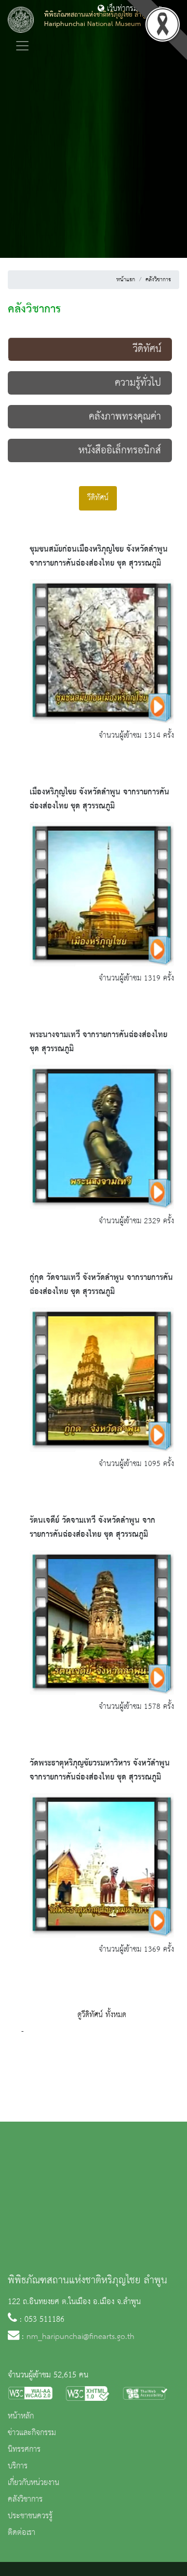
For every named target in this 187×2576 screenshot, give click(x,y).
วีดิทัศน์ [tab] (98, 498)
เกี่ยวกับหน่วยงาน (34, 2483)
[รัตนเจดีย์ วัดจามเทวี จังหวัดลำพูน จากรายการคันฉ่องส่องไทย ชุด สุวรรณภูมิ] (102, 1622)
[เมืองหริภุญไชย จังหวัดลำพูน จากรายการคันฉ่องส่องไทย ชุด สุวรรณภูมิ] (102, 894)
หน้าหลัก (21, 2416)
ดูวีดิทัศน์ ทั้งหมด (102, 2015)
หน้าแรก (126, 280)
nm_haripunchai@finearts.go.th (81, 2337)
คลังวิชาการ (158, 280)
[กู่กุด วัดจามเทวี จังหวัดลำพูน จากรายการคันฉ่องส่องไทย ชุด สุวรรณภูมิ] (102, 1379)
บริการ (18, 2466)
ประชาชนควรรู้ (30, 2516)
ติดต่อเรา (22, 2533)
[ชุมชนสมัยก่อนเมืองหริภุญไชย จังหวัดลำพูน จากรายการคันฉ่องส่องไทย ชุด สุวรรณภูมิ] (102, 651)
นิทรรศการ (24, 2450)
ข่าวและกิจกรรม (32, 2433)
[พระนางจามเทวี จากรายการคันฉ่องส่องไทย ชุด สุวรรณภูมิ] (102, 1136)
